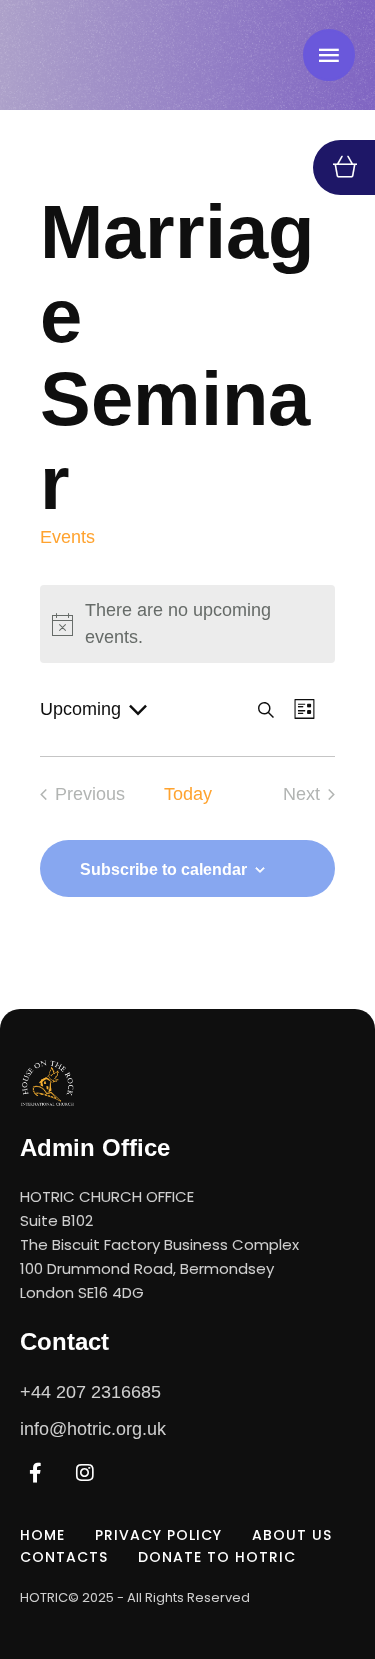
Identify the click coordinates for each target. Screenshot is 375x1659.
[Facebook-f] (35, 1473)
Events (67, 537)
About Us (292, 1535)
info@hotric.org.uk (93, 1429)
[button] (320, 1574)
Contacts (64, 1557)
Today (188, 794)
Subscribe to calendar (163, 869)
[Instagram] (85, 1473)
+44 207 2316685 (90, 1392)
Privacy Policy (158, 1535)
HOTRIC (44, 1597)
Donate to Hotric (217, 1557)
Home (42, 1535)
